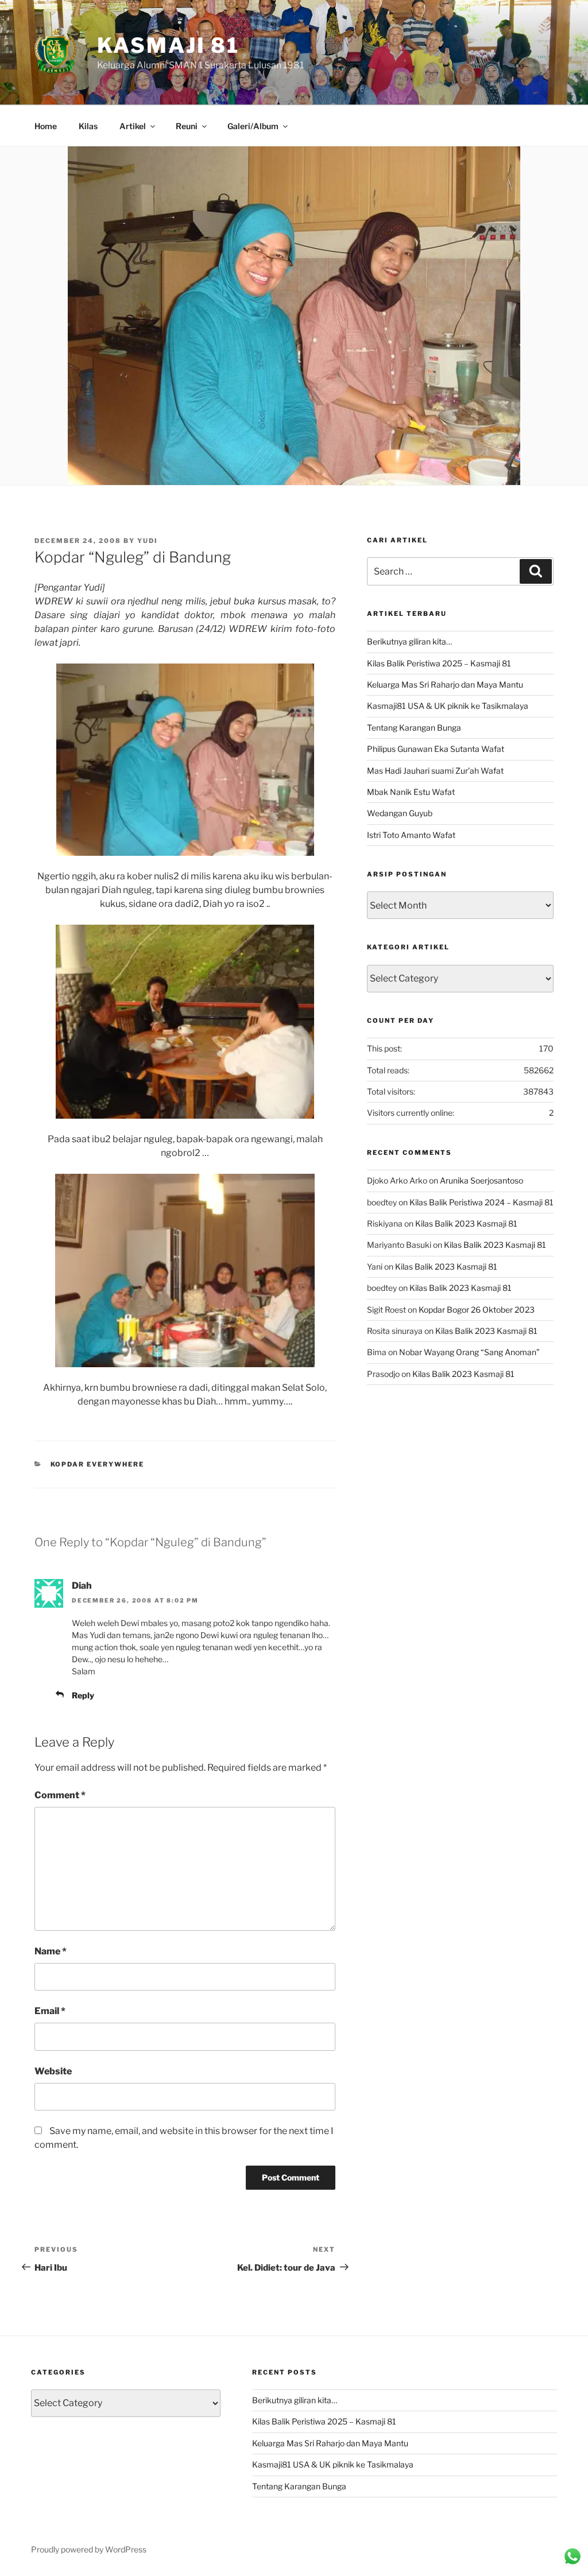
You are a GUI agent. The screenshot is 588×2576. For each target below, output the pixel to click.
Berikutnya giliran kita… (409, 641)
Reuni (187, 126)
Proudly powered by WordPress (89, 2549)
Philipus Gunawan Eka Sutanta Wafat (436, 749)
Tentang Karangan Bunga (414, 728)
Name (51, 1951)
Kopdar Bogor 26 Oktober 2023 (477, 1310)
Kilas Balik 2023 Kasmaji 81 (466, 1223)
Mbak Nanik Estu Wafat (411, 792)
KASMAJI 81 (168, 45)
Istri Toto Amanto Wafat (411, 835)
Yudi (148, 541)
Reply (83, 1695)
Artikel (133, 126)
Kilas (88, 126)
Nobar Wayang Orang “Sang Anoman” (469, 1352)
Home (46, 126)
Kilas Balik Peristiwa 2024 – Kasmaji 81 (481, 1202)
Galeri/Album (253, 126)
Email (50, 2011)
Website (53, 2071)
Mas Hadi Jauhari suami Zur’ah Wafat (435, 771)
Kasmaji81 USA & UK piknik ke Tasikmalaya (448, 706)
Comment (60, 1795)
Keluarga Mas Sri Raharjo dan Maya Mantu (445, 684)
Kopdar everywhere (98, 1464)
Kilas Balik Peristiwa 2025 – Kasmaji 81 (439, 663)
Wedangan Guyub (400, 813)
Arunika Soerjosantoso (481, 1180)
